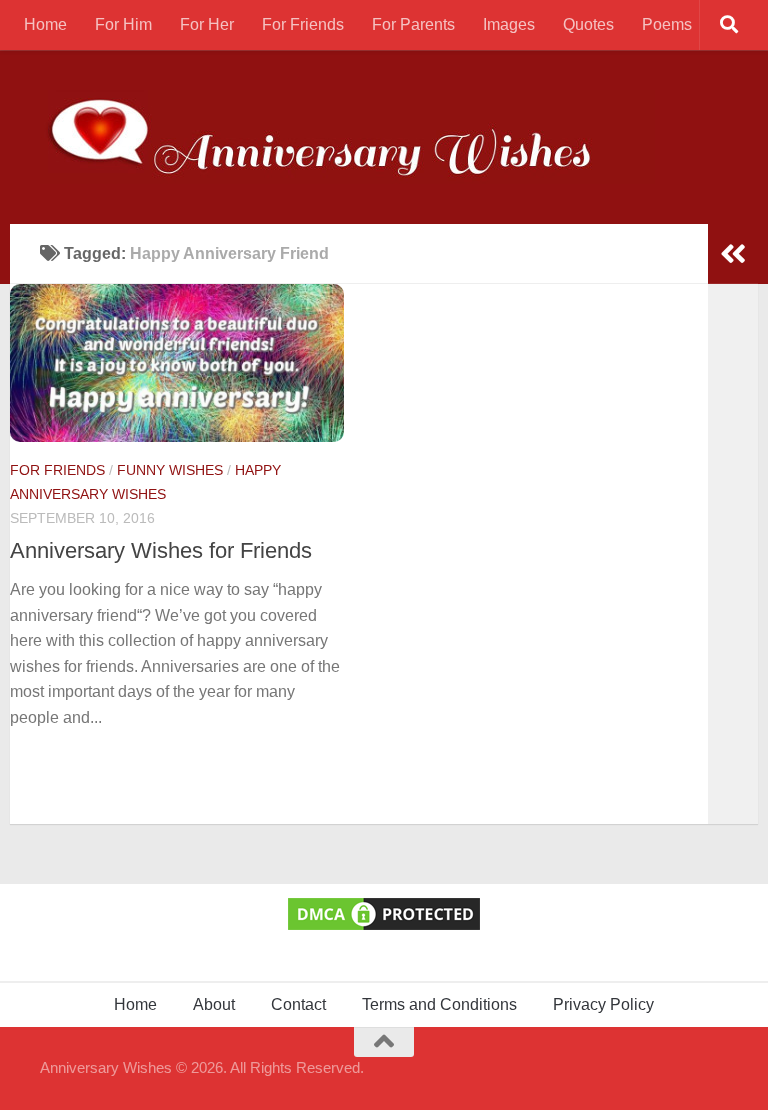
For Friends (303, 24)
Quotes (588, 24)
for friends (57, 470)
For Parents (413, 24)
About (214, 1004)
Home (45, 24)
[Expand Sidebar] (733, 254)
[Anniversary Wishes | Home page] (347, 137)
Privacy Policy (603, 1004)
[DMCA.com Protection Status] (384, 928)
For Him (123, 24)
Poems (667, 24)
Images (509, 24)
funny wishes (170, 470)
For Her (207, 24)
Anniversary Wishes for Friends (161, 550)
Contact (298, 1004)
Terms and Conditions (439, 1004)
